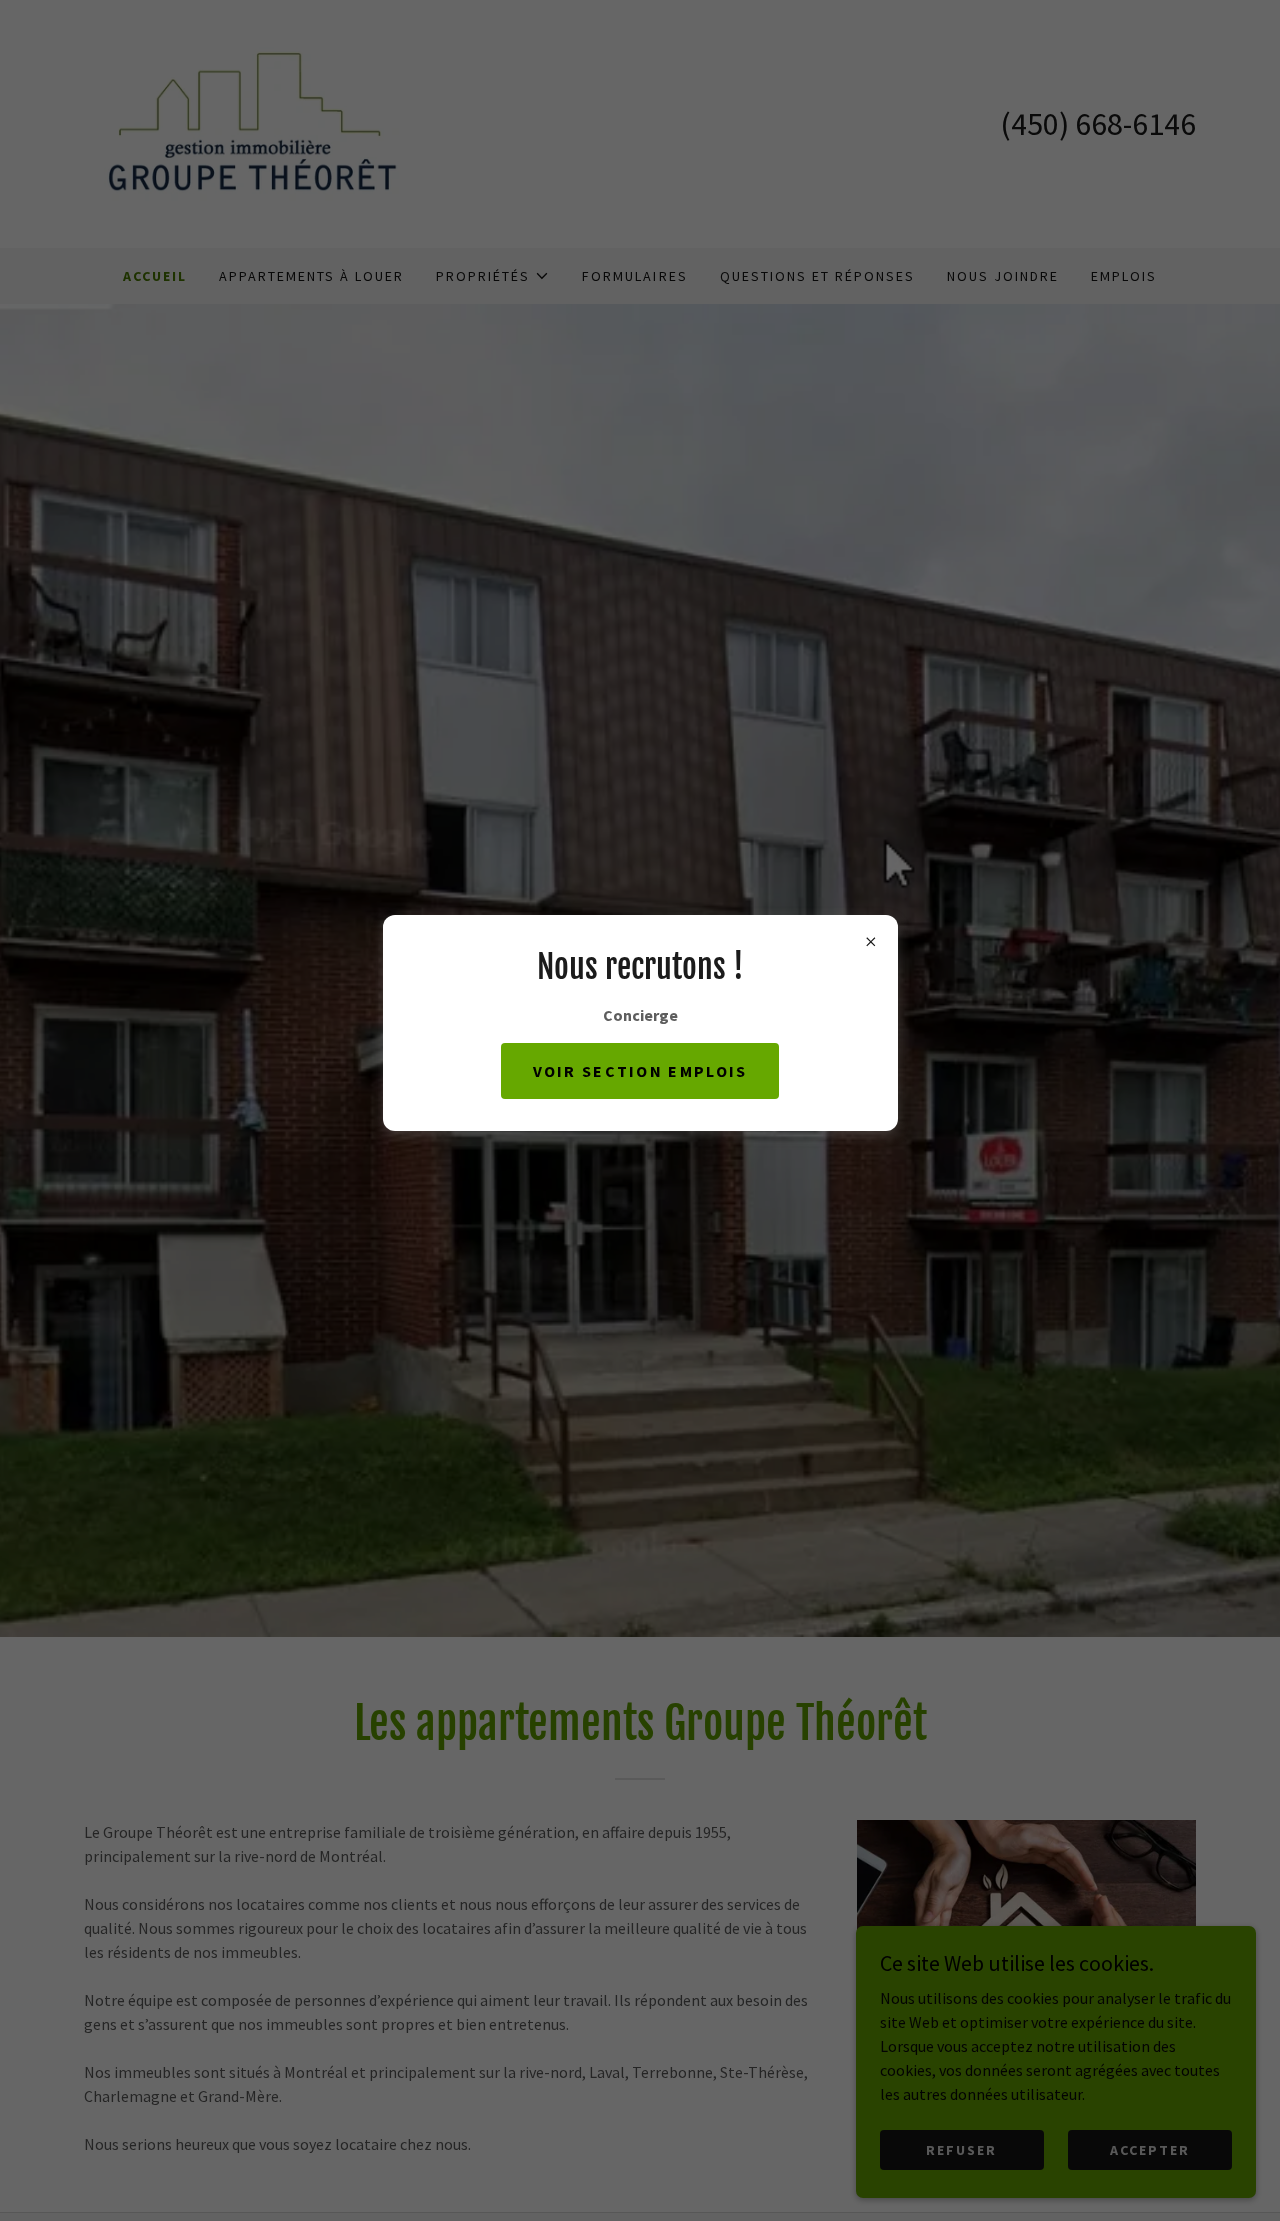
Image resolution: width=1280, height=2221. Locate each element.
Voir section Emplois (640, 1071)
